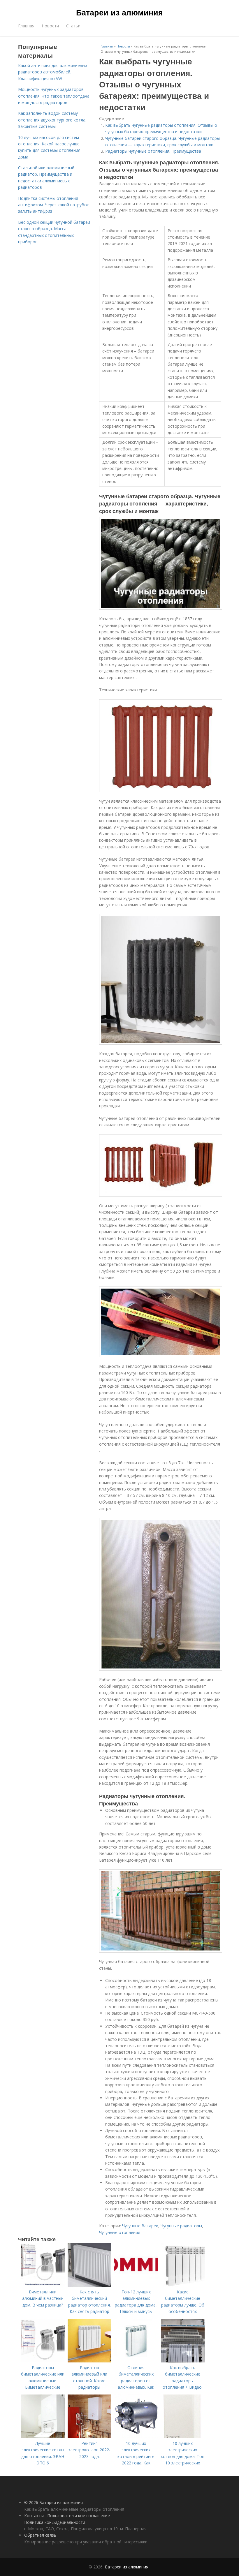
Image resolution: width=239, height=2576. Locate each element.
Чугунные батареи (140, 2226)
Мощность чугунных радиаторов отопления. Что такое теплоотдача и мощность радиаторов (54, 96)
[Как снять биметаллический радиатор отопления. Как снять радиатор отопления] (89, 2285)
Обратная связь (40, 2535)
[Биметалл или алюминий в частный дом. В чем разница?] (43, 2285)
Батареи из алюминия (119, 12)
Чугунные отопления (120, 2232)
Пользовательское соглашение (79, 2516)
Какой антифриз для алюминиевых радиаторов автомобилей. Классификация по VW (53, 72)
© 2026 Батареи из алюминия (53, 2502)
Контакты (34, 2516)
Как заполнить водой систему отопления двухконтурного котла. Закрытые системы (52, 120)
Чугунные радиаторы (181, 2226)
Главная (26, 26)
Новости (50, 26)
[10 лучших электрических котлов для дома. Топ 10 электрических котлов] (183, 2437)
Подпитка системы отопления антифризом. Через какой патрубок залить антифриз (53, 205)
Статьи (73, 26)
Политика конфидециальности (55, 2522)
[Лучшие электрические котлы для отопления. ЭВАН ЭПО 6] (43, 2437)
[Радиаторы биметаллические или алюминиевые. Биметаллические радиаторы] (43, 2361)
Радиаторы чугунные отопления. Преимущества (153, 151)
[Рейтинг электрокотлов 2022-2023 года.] (89, 2437)
